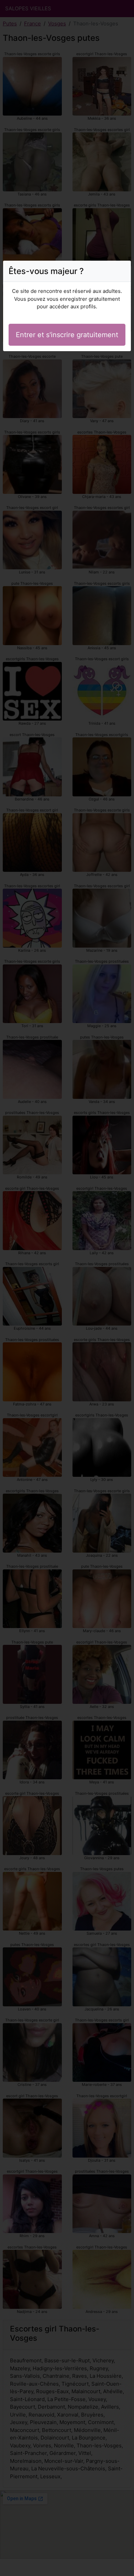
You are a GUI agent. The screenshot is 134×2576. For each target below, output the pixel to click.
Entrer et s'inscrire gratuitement (67, 335)
